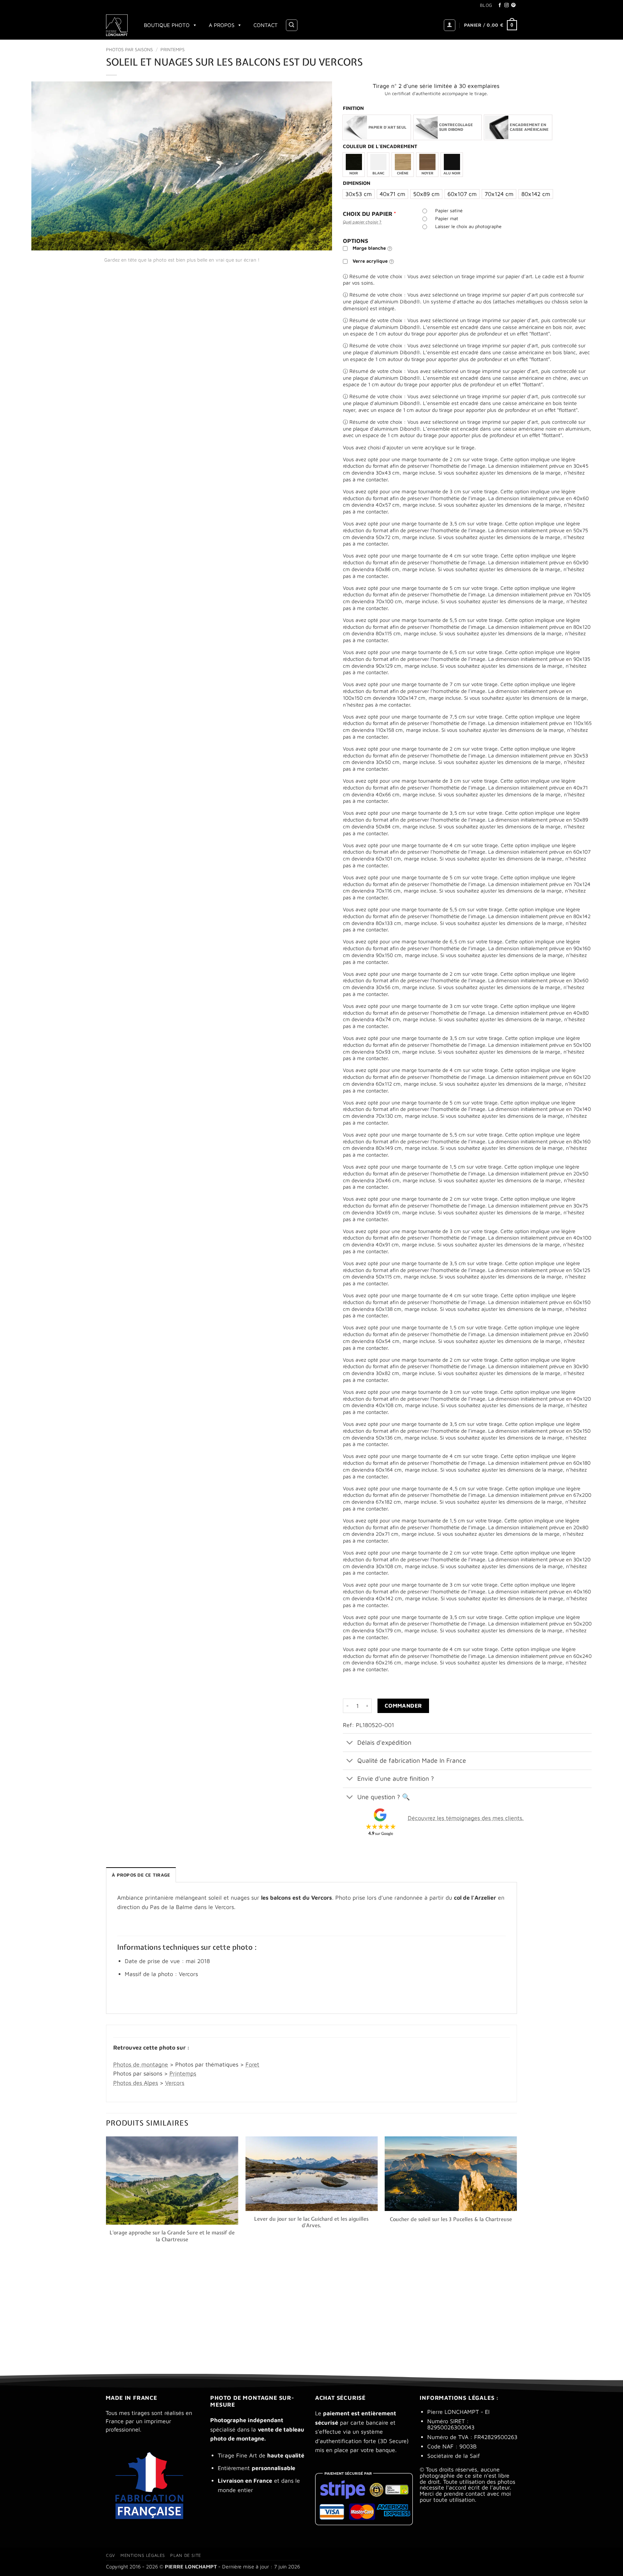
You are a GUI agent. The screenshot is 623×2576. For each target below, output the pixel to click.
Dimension (357, 183)
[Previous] (106, 2248)
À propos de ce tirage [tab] (141, 1875)
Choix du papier (370, 214)
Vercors (175, 2083)
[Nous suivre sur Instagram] (507, 5)
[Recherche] (292, 25)
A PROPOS (222, 25)
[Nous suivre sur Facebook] (500, 5)
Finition (353, 108)
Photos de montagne (141, 2064)
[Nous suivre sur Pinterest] (513, 5)
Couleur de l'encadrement (380, 146)
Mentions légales (143, 2555)
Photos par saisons (129, 50)
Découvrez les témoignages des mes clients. (466, 1818)
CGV (111, 2555)
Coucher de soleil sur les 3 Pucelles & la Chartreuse (451, 2219)
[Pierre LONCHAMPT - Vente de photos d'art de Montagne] (118, 25)
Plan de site (185, 2555)
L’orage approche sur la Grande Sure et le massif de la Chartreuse (172, 2236)
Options (355, 241)
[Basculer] (350, 1743)
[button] (450, 25)
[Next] (517, 2248)
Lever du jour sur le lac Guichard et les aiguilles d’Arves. (311, 2222)
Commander (403, 1705)
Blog (486, 5)
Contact (266, 25)
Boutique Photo (167, 25)
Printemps (173, 50)
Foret (252, 2064)
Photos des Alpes (136, 2083)
